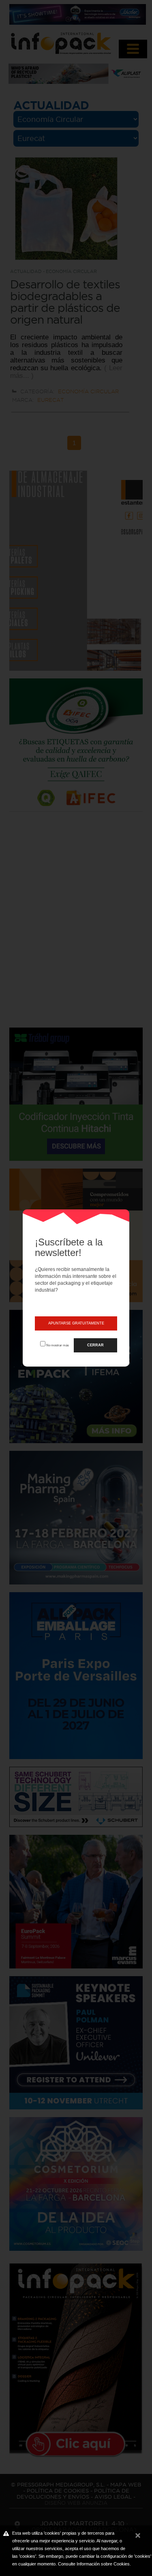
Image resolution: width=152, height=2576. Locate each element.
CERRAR (95, 1345)
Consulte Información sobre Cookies (94, 2564)
